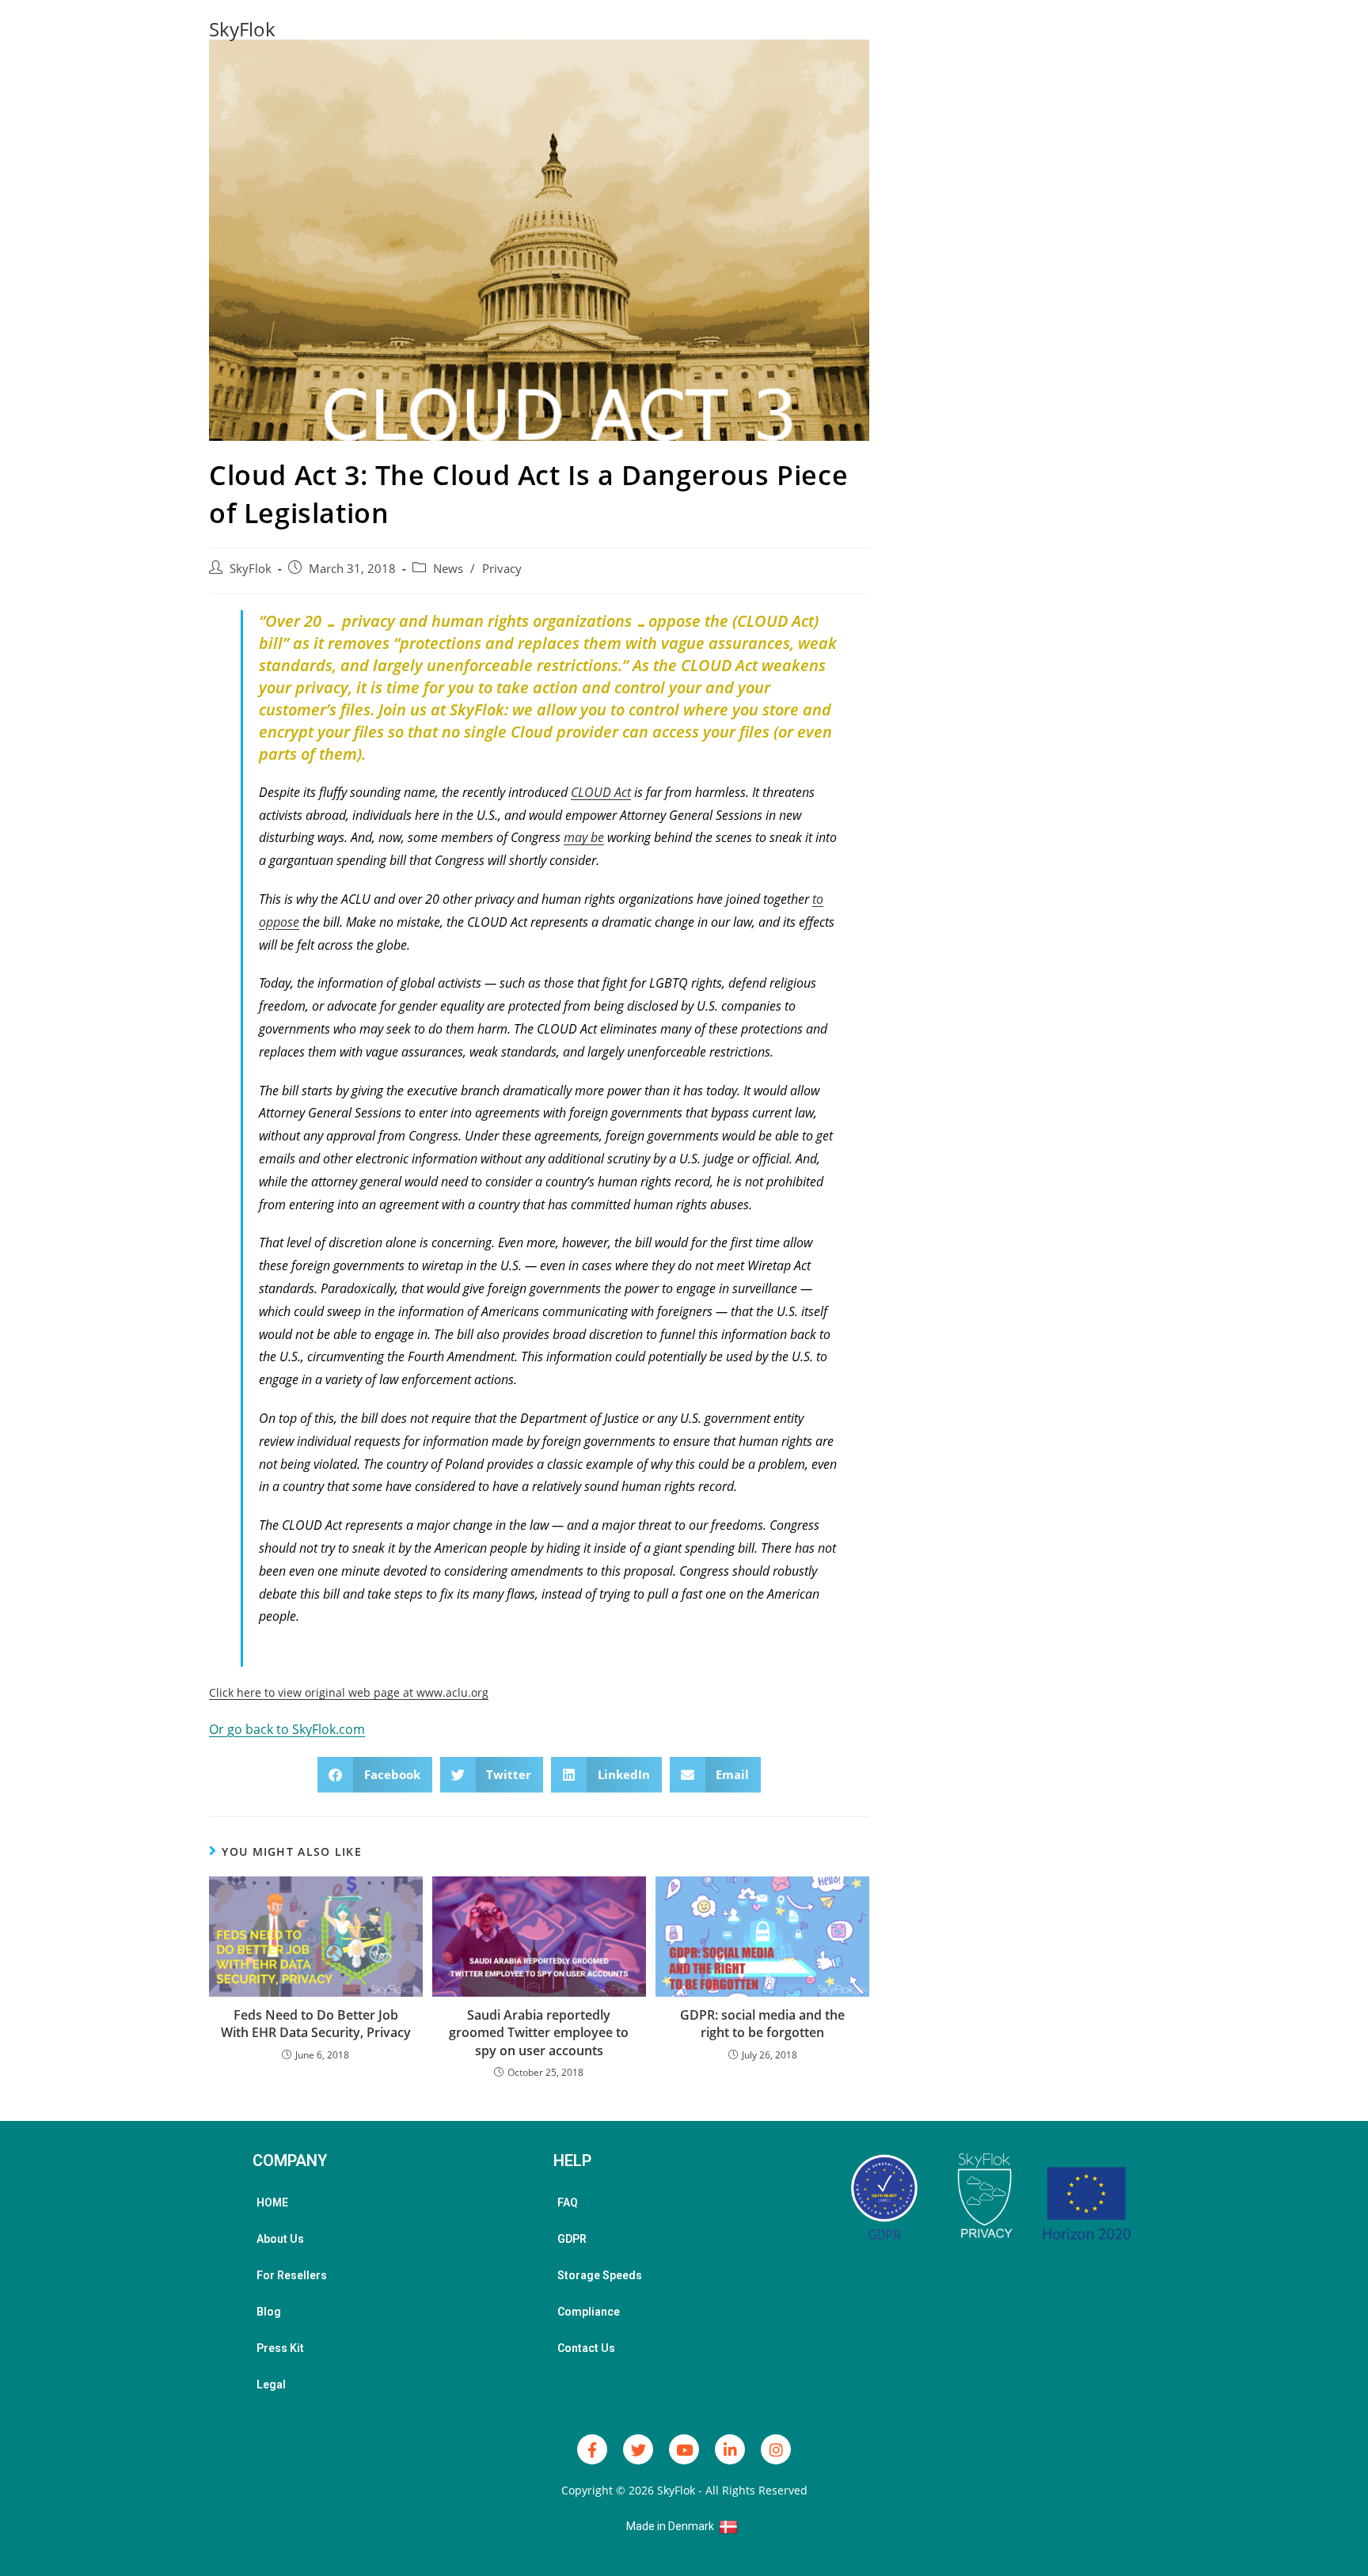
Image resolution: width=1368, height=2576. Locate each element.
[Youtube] (684, 2449)
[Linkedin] (730, 2449)
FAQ (568, 2202)
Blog (269, 2312)
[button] (375, 1775)
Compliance (589, 2312)
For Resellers (292, 2275)
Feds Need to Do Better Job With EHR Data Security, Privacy (316, 2024)
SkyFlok (242, 29)
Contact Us (586, 2348)
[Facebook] (592, 2449)
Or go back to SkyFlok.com (287, 1729)
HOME (272, 2202)
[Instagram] (776, 2449)
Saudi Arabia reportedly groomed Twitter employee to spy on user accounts (539, 2033)
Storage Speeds (600, 2275)
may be (584, 837)
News (448, 569)
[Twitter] (638, 2449)
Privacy (502, 569)
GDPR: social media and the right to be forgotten (762, 2024)
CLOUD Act (601, 792)
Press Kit (280, 2348)
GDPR (572, 2239)
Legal (271, 2384)
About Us (280, 2239)
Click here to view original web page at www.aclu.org (349, 1692)
